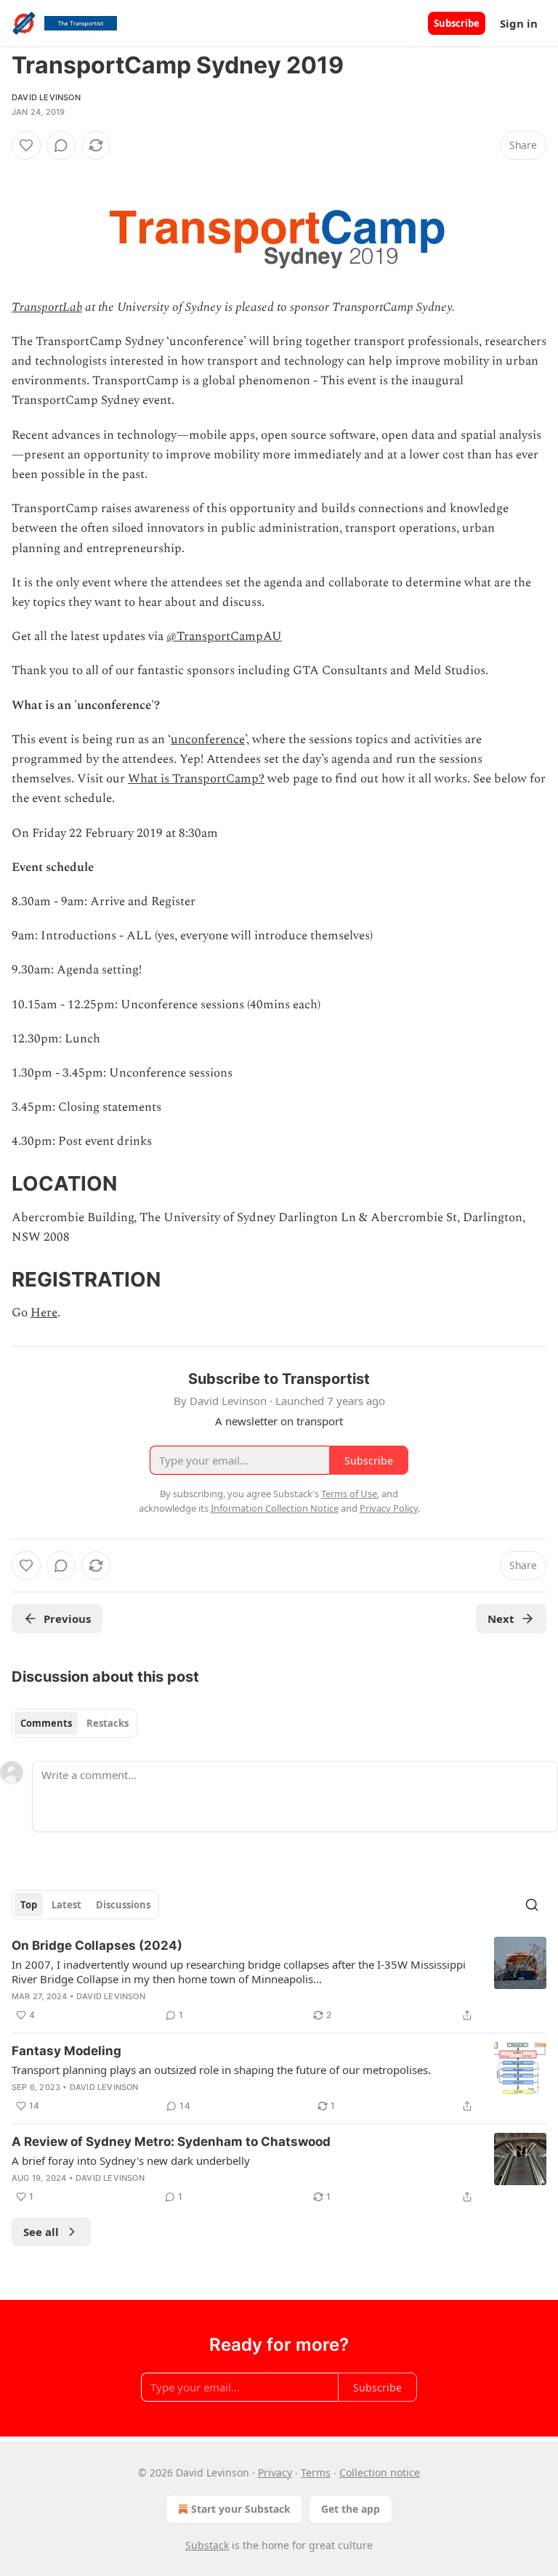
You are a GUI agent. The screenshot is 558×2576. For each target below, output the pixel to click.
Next (501, 1619)
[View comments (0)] (61, 145)
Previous (67, 1619)
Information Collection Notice (275, 1508)
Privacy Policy (389, 1508)
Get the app (351, 2509)
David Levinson (46, 97)
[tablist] (74, 1723)
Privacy (275, 2472)
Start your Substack (241, 2509)
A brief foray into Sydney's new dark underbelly (131, 2160)
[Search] (532, 1905)
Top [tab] (29, 1905)
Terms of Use (349, 1494)
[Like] (26, 145)
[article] (279, 1980)
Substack (207, 2545)
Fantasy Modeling (66, 2051)
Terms (316, 2472)
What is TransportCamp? (196, 779)
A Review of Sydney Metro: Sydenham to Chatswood (171, 2142)
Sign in (519, 23)
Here (44, 1313)
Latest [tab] (66, 1905)
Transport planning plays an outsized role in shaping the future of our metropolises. (221, 2070)
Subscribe (457, 23)
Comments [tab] (46, 1723)
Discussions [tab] (123, 1905)
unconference (208, 740)
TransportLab (47, 307)
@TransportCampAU (224, 636)
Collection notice (380, 2472)
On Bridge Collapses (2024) (97, 1945)
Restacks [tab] (108, 1723)
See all (41, 2232)
